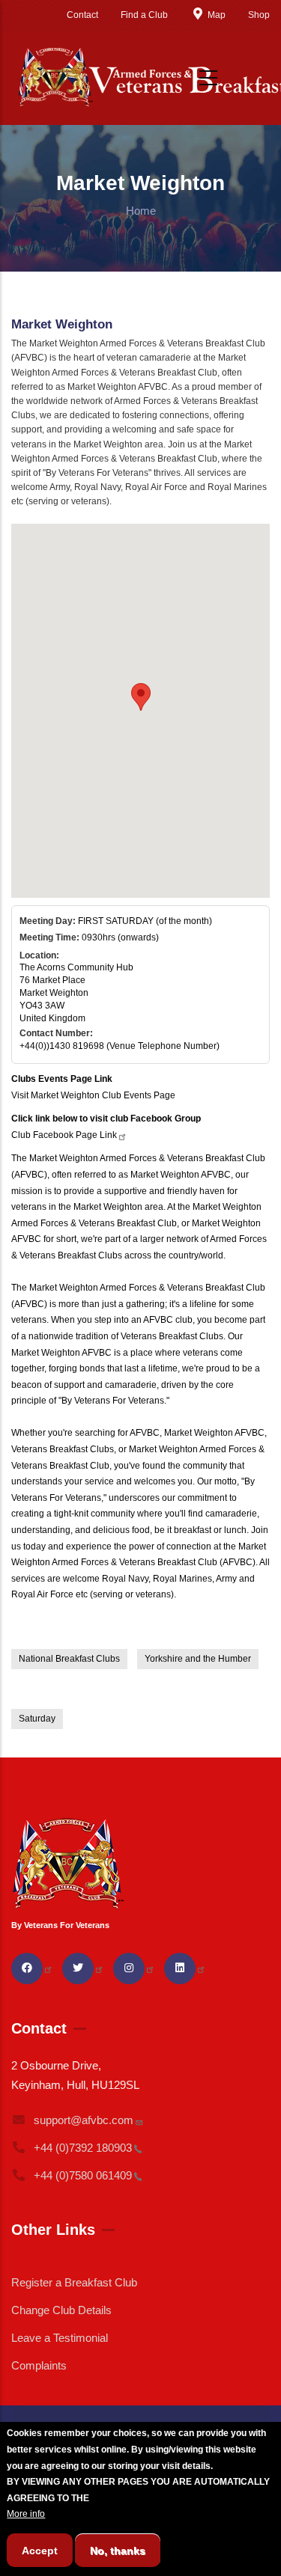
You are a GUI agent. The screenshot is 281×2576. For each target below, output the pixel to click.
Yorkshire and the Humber (198, 1659)
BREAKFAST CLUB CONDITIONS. (163, 2498)
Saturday (37, 1719)
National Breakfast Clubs (69, 1659)
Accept (40, 2551)
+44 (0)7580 (83, 2175)
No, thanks (118, 2551)
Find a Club (144, 15)
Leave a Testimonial (60, 2338)
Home (141, 211)
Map (217, 15)
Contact (82, 15)
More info (26, 2514)
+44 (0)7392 (83, 2148)
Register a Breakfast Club (74, 2282)
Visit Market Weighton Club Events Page (93, 1095)
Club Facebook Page (64, 1135)
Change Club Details (61, 2310)
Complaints (39, 2365)
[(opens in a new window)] (32, 1968)
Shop (259, 15)
